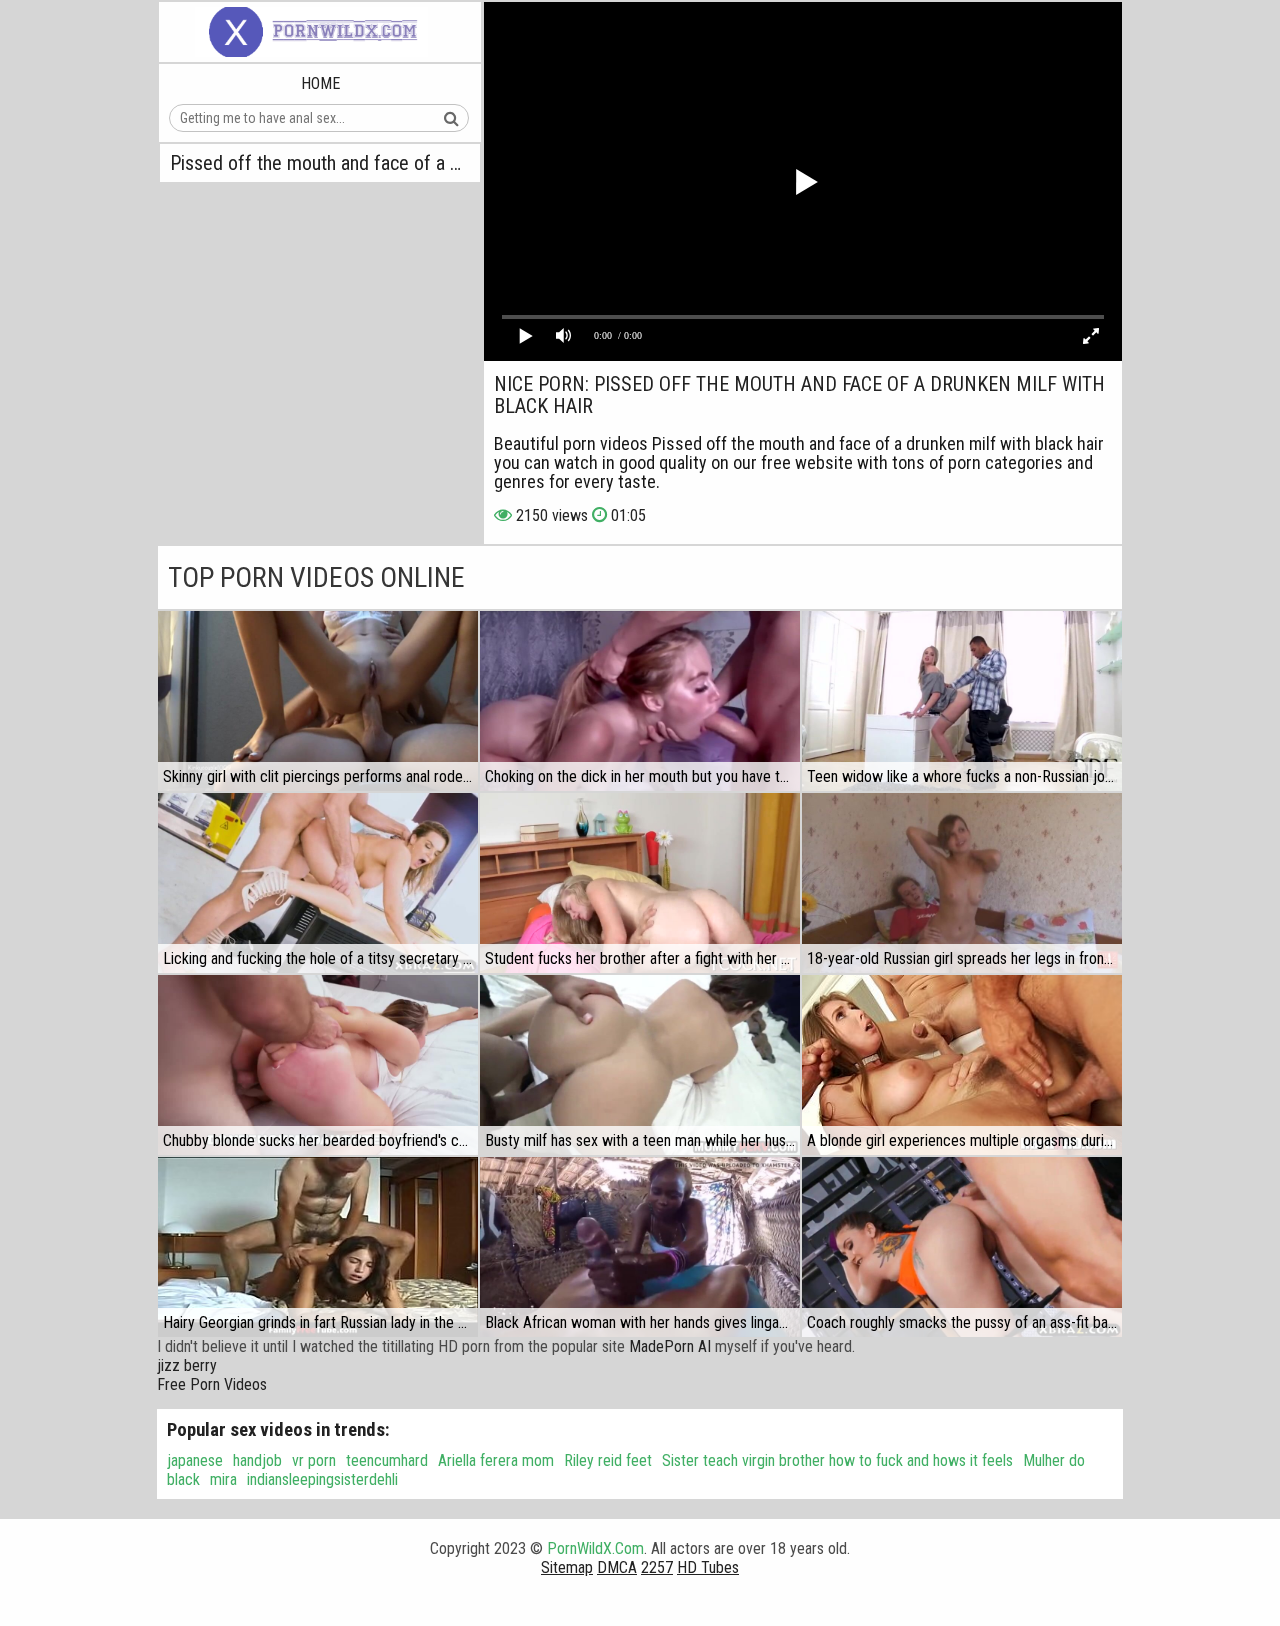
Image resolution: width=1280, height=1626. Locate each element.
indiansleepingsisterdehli (322, 1479)
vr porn (314, 1460)
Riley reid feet (608, 1460)
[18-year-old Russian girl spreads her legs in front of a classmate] (962, 883)
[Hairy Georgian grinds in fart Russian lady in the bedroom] (318, 1247)
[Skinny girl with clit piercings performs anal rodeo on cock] (318, 701)
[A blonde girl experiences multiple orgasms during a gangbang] (962, 1065)
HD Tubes (708, 1567)
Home (320, 83)
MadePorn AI (670, 1346)
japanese (195, 1460)
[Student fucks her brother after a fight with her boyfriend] (640, 883)
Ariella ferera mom (496, 1460)
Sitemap (567, 1567)
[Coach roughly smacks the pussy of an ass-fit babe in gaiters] (962, 1247)
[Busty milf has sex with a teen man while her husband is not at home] (640, 1065)
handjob (257, 1460)
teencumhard (387, 1460)
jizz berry (187, 1365)
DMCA (617, 1567)
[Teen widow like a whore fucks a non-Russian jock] (962, 701)
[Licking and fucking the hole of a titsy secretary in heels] (318, 883)
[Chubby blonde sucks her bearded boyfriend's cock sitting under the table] (318, 1065)
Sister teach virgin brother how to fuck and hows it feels (837, 1460)
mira (223, 1479)
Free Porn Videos (212, 1384)
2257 (657, 1567)
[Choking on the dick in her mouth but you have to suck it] (640, 701)
